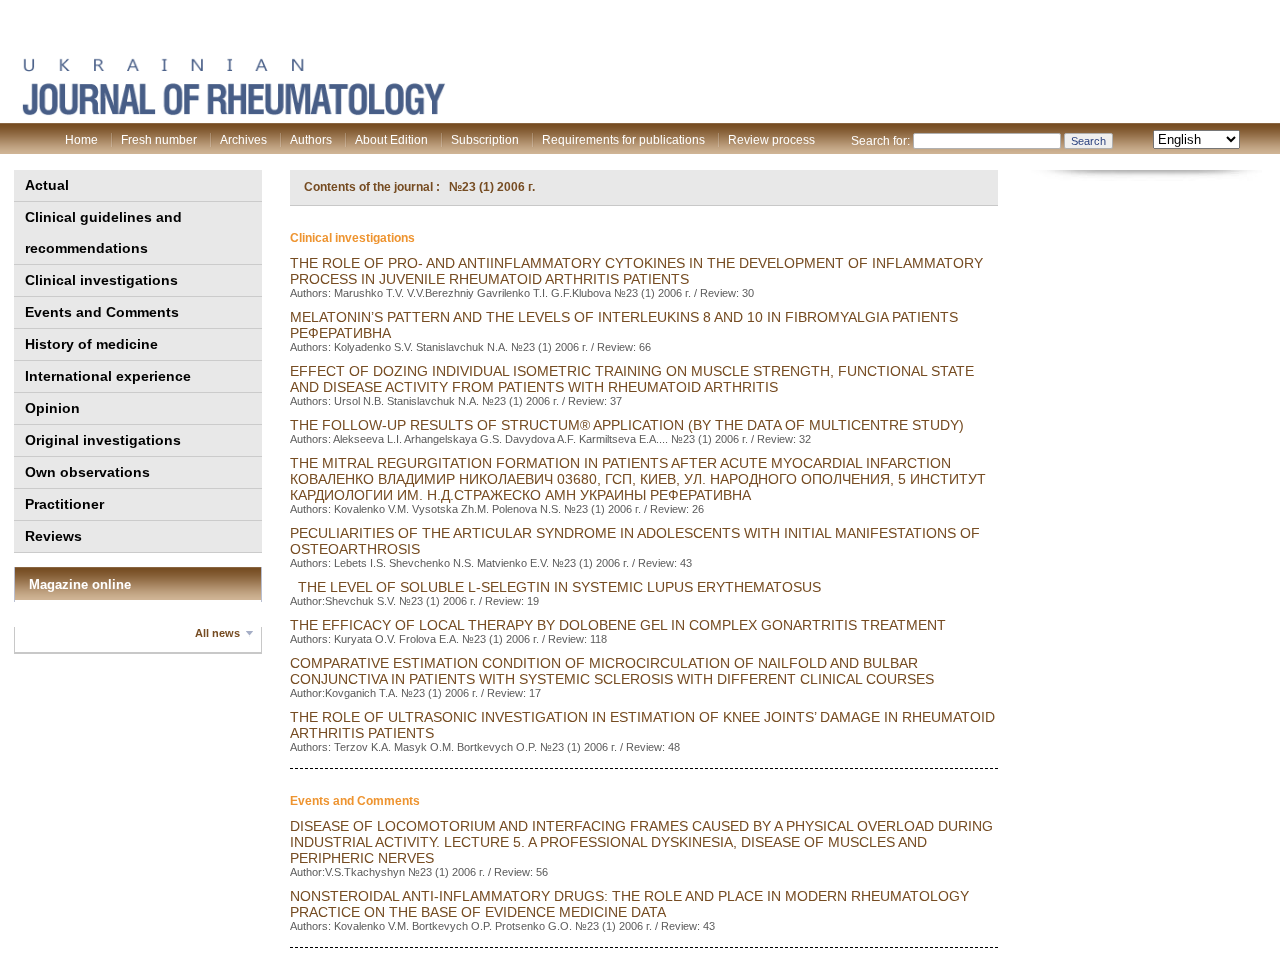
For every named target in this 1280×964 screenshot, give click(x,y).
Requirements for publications (623, 140)
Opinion (52, 408)
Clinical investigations (101, 280)
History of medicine (91, 344)
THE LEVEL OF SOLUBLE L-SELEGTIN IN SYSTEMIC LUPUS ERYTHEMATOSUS (555, 587)
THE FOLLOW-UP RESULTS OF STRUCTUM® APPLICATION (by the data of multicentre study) (627, 425)
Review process (771, 140)
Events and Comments (102, 312)
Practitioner (64, 504)
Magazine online (80, 584)
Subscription (485, 140)
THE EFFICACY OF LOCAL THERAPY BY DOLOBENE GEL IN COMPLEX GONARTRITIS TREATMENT (618, 625)
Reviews (53, 536)
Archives (243, 140)
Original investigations (103, 440)
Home (81, 140)
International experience (108, 376)
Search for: (880, 141)
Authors (311, 140)
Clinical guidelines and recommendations (103, 232)
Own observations (87, 472)
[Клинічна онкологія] (233, 111)
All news (217, 633)
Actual (47, 185)
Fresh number (159, 140)
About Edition (391, 140)
